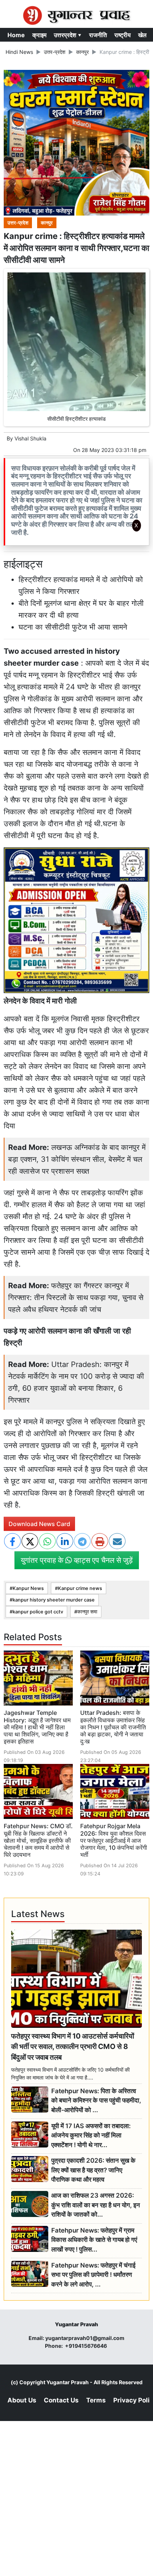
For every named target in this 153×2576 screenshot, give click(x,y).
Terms (96, 2400)
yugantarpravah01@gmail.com (85, 2338)
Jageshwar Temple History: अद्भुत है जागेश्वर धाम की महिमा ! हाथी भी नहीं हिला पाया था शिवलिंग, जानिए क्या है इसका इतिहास (37, 1727)
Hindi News (19, 52)
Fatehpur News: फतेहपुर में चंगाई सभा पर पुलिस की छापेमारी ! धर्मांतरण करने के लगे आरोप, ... (93, 2275)
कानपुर (82, 52)
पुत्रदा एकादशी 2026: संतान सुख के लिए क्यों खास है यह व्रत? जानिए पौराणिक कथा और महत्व (93, 2170)
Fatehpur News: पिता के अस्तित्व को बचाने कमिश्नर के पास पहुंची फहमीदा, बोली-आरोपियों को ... (96, 2100)
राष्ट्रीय (123, 35)
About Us (22, 2400)
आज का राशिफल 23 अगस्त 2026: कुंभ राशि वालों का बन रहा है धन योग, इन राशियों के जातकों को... (96, 2205)
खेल (142, 35)
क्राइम (39, 35)
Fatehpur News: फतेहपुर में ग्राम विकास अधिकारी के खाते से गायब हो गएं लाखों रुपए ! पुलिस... (94, 2240)
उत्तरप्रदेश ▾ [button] (68, 35)
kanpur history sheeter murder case (54, 1600)
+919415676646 (87, 2346)
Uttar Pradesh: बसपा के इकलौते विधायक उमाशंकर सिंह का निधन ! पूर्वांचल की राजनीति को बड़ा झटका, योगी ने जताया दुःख (113, 1727)
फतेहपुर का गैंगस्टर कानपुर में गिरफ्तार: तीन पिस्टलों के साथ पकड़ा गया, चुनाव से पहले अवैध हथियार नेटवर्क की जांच (76, 1297)
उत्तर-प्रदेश (55, 52)
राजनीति (98, 35)
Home (16, 35)
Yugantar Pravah (68, 2382)
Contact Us (61, 2400)
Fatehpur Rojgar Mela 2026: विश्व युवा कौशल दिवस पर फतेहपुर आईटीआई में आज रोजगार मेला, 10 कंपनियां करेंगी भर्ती (114, 1840)
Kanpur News (28, 1588)
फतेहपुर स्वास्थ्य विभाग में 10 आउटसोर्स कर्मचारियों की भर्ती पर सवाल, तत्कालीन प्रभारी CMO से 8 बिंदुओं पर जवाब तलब (73, 2047)
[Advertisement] (76, 634)
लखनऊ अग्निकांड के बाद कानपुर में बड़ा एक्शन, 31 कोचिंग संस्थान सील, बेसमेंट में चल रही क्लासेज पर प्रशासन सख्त (77, 1159)
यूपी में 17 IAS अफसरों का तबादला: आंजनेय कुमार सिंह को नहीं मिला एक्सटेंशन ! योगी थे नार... (91, 2135)
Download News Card (39, 1524)
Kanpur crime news (80, 1588)
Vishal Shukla (30, 438)
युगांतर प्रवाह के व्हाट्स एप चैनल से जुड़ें (77, 1560)
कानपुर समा (87, 1612)
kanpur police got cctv (38, 1612)
